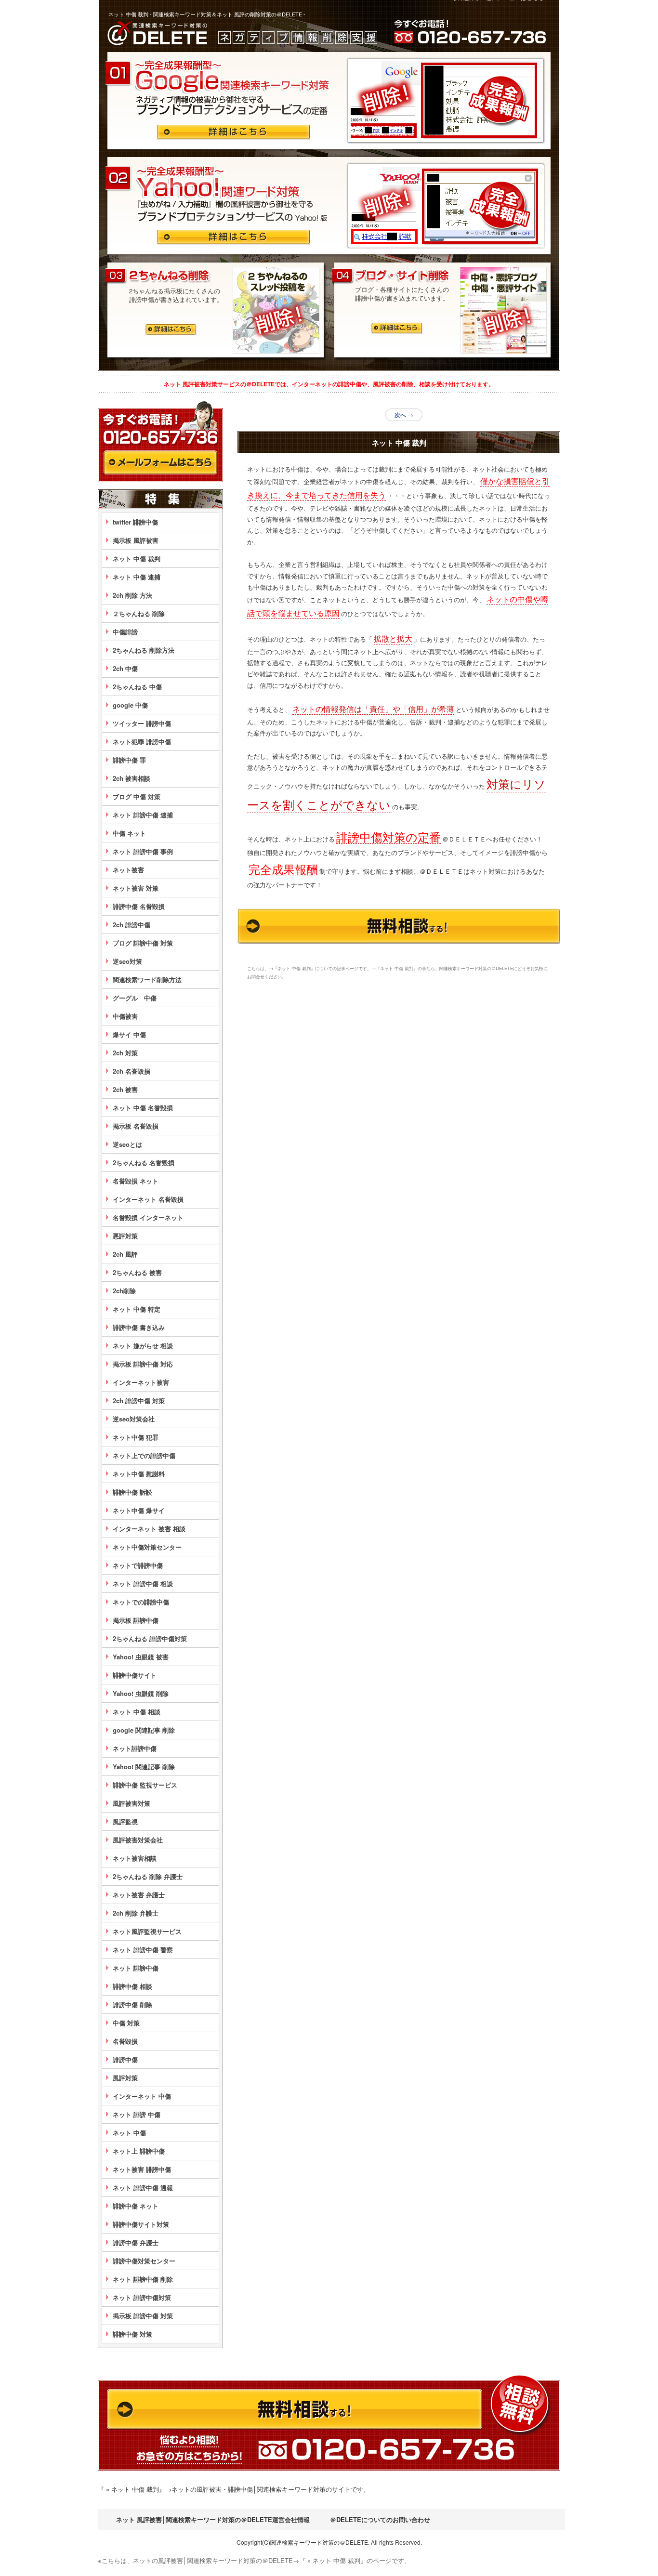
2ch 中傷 (125, 668)
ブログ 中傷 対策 (137, 796)
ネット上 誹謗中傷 (139, 2151)
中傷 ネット (129, 833)
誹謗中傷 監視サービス (145, 1785)
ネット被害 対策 (136, 888)
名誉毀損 (125, 2041)
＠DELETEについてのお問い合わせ (380, 2519)
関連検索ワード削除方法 (147, 979)
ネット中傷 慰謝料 (139, 1474)
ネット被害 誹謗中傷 (142, 2169)
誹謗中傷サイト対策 (141, 2224)
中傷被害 (125, 1016)
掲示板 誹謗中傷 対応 (143, 1364)
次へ (404, 415)
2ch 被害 (125, 1089)
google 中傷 (130, 705)
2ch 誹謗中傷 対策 (139, 1400)
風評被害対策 (132, 1803)
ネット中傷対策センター (147, 1547)
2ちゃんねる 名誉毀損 (144, 1163)
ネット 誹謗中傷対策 (142, 2297)
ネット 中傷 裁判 (137, 559)
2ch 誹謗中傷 (132, 925)
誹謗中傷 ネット (136, 2206)
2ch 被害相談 (132, 778)
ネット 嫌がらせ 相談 (143, 1346)
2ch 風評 (125, 1254)
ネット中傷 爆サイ (139, 1510)
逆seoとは (127, 1144)
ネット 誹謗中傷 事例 (143, 851)
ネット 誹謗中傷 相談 (143, 1584)
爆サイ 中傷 (129, 1034)
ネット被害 (128, 870)
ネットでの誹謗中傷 (141, 1602)
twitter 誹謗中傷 (135, 522)
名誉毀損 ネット (136, 1181)
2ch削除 (124, 1291)
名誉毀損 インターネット (148, 1217)
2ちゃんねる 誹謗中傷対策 (150, 1638)
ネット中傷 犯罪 (136, 1437)
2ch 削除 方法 (132, 595)
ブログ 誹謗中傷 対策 (143, 943)
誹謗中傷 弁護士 (136, 2242)
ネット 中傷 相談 (137, 1712)
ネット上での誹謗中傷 (144, 1455)
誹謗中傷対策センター (144, 2261)
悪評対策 (125, 1236)
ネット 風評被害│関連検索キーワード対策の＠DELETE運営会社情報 (213, 2519)
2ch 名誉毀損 (132, 1071)
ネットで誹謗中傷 (138, 1565)
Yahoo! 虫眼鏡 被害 (141, 1657)
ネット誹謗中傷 (135, 1748)
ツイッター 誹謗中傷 (142, 723)
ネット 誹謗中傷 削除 (143, 2279)
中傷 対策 (126, 2023)
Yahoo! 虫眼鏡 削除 (141, 1693)
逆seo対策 (127, 961)
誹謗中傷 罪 (129, 760)
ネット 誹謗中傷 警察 (143, 1950)
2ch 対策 (125, 1053)
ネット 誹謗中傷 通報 (143, 2188)
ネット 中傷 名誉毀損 (143, 1108)
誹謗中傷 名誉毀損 (139, 906)
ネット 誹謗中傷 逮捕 (143, 815)
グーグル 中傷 (135, 998)
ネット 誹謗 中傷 (137, 2114)
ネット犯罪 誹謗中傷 (142, 742)
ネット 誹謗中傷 (136, 1968)
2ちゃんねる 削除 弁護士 (148, 1876)
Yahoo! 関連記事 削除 (144, 1767)
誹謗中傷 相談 (132, 1986)
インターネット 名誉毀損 (148, 1199)
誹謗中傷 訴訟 (132, 1492)
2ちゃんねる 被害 (137, 1272)
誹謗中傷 (125, 2059)
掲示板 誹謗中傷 (136, 1620)
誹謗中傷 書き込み (139, 1327)
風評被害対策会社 (138, 1840)
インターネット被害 (141, 1382)
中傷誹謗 (125, 632)
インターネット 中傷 (142, 2096)
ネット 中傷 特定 (137, 1309)
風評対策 (125, 2078)
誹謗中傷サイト (135, 1675)
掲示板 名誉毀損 (136, 1126)
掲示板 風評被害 (136, 540)
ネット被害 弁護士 (139, 1895)
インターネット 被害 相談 (149, 1529)
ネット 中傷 (129, 2133)
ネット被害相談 (135, 1858)
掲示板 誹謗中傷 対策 (143, 2316)
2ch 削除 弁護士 (136, 1913)
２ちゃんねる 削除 (139, 613)
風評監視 (125, 1821)
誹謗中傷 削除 (132, 2004)
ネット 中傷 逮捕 (137, 577)
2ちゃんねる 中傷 (137, 687)
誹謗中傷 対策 (132, 2334)
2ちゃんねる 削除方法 (144, 650)
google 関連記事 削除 (144, 1730)
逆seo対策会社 (134, 1419)
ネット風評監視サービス (147, 1931)
